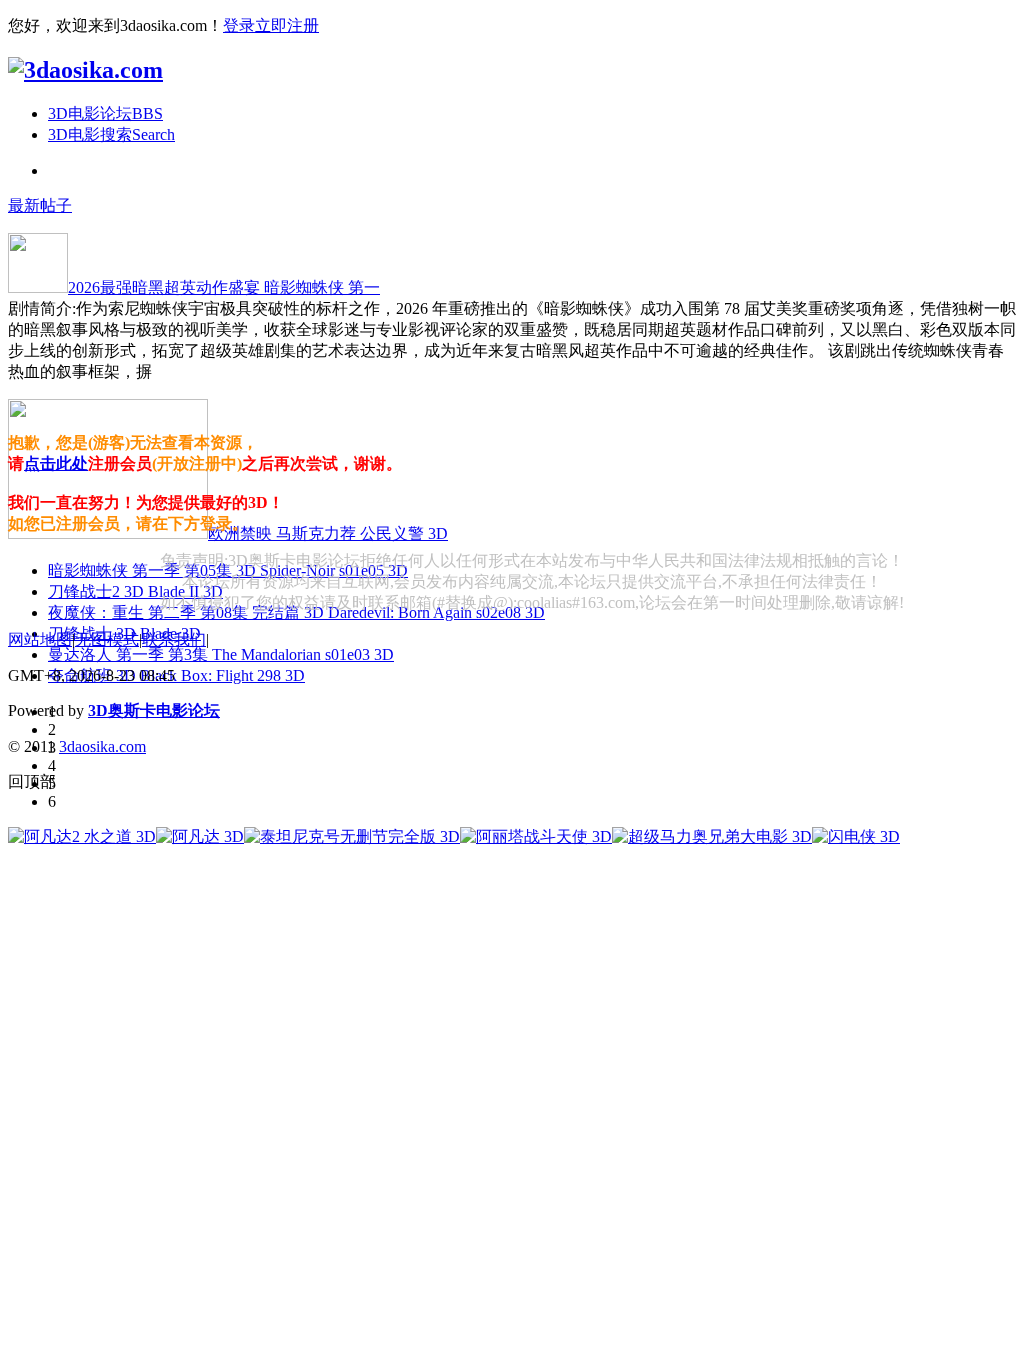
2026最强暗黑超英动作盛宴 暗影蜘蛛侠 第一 (224, 287)
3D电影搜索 (111, 134)
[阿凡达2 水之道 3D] (82, 836)
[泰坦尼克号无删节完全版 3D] (352, 836)
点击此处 (56, 463)
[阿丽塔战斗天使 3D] (536, 836)
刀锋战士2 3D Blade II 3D (135, 591)
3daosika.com (102, 746)
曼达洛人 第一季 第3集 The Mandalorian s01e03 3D (221, 654)
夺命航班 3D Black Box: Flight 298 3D (176, 675)
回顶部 (32, 781)
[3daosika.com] (85, 70)
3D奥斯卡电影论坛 (154, 710)
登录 (239, 25)
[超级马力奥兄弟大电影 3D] (712, 836)
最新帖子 (40, 205)
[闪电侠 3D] (856, 836)
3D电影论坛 (105, 113)
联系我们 (174, 639)
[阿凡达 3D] (200, 836)
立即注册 (287, 25)
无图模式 (107, 639)
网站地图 (40, 639)
